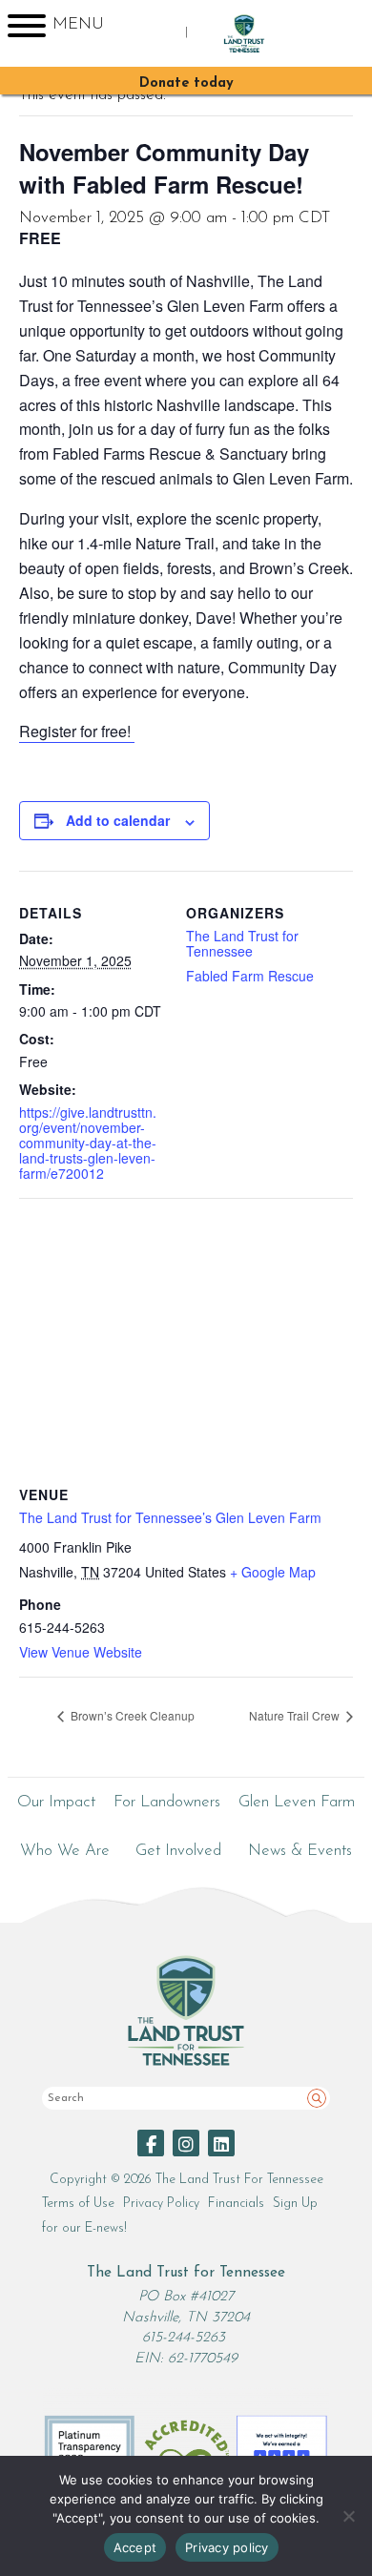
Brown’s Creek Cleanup (131, 1715)
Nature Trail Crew (296, 1715)
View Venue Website (81, 1652)
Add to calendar (118, 820)
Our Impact (56, 1802)
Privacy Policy (161, 2204)
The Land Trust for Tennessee (242, 943)
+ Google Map (273, 1572)
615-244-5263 (184, 2338)
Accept (135, 2547)
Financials (236, 2204)
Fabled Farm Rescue (250, 976)
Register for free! (77, 731)
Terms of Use (78, 2204)
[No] (348, 2516)
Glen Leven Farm (297, 1802)
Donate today (186, 83)
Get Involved (178, 1851)
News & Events (300, 1851)
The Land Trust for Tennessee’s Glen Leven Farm (170, 1517)
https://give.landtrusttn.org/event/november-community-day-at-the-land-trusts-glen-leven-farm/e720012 (88, 1143)
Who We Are (65, 1851)
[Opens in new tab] (151, 2143)
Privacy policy (227, 2547)
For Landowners (167, 1802)
